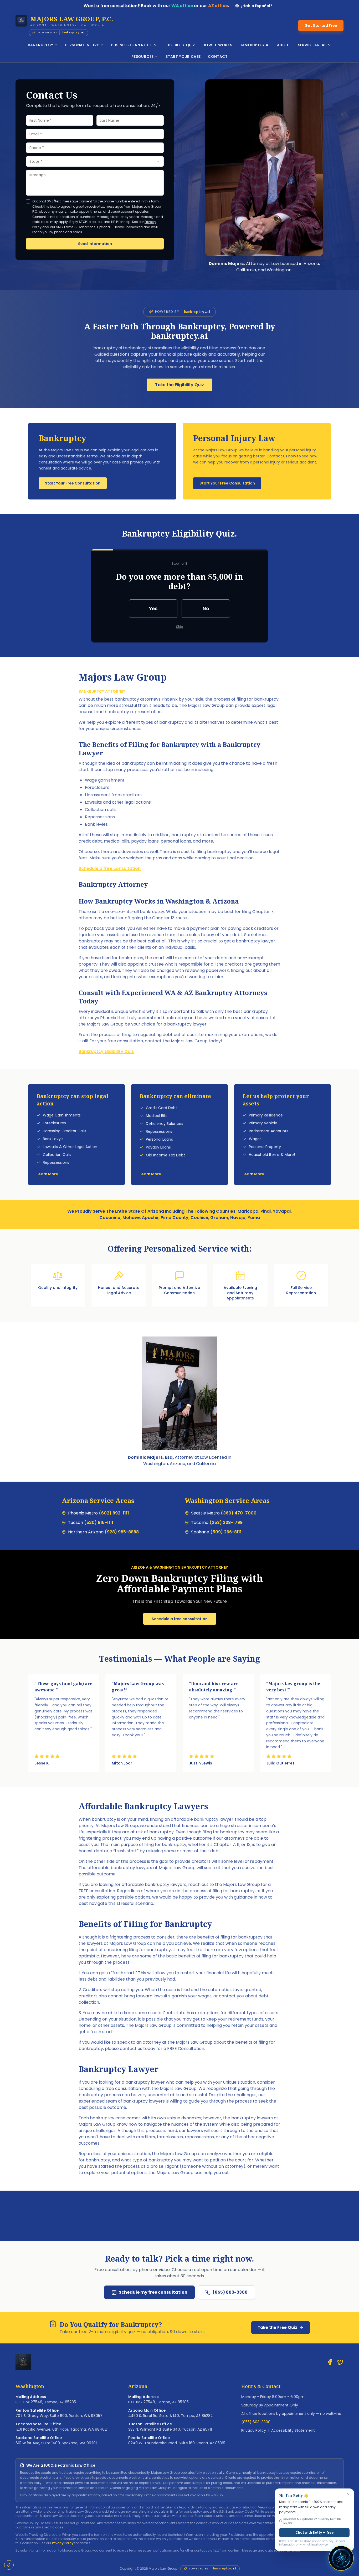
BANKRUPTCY (41, 45)
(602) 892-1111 (114, 1513)
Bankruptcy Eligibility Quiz (106, 1051)
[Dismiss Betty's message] (348, 2494)
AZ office (218, 6)
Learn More (47, 1174)
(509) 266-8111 (226, 1532)
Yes (153, 608)
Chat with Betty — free (314, 2532)
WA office (182, 6)
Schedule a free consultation (110, 868)
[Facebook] (330, 2362)
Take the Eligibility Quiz (179, 385)
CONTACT (218, 57)
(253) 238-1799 (226, 1522)
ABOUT (284, 45)
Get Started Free (321, 25)
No (206, 608)
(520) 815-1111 (99, 1522)
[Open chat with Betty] (341, 2558)
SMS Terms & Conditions (76, 227)
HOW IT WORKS (217, 45)
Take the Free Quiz (277, 2327)
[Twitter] (340, 2362)
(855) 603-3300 (230, 2292)
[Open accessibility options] (9, 2565)
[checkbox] (28, 201)
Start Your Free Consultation (73, 483)
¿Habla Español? (256, 6)
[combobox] (95, 161)
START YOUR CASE (183, 57)
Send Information (95, 244)
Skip (180, 627)
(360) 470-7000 (239, 1513)
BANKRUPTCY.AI (255, 45)
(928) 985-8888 (122, 1532)
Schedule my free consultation (153, 2292)
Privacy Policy (254, 2430)
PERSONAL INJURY (82, 45)
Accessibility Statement (293, 2430)
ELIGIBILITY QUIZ (180, 45)
